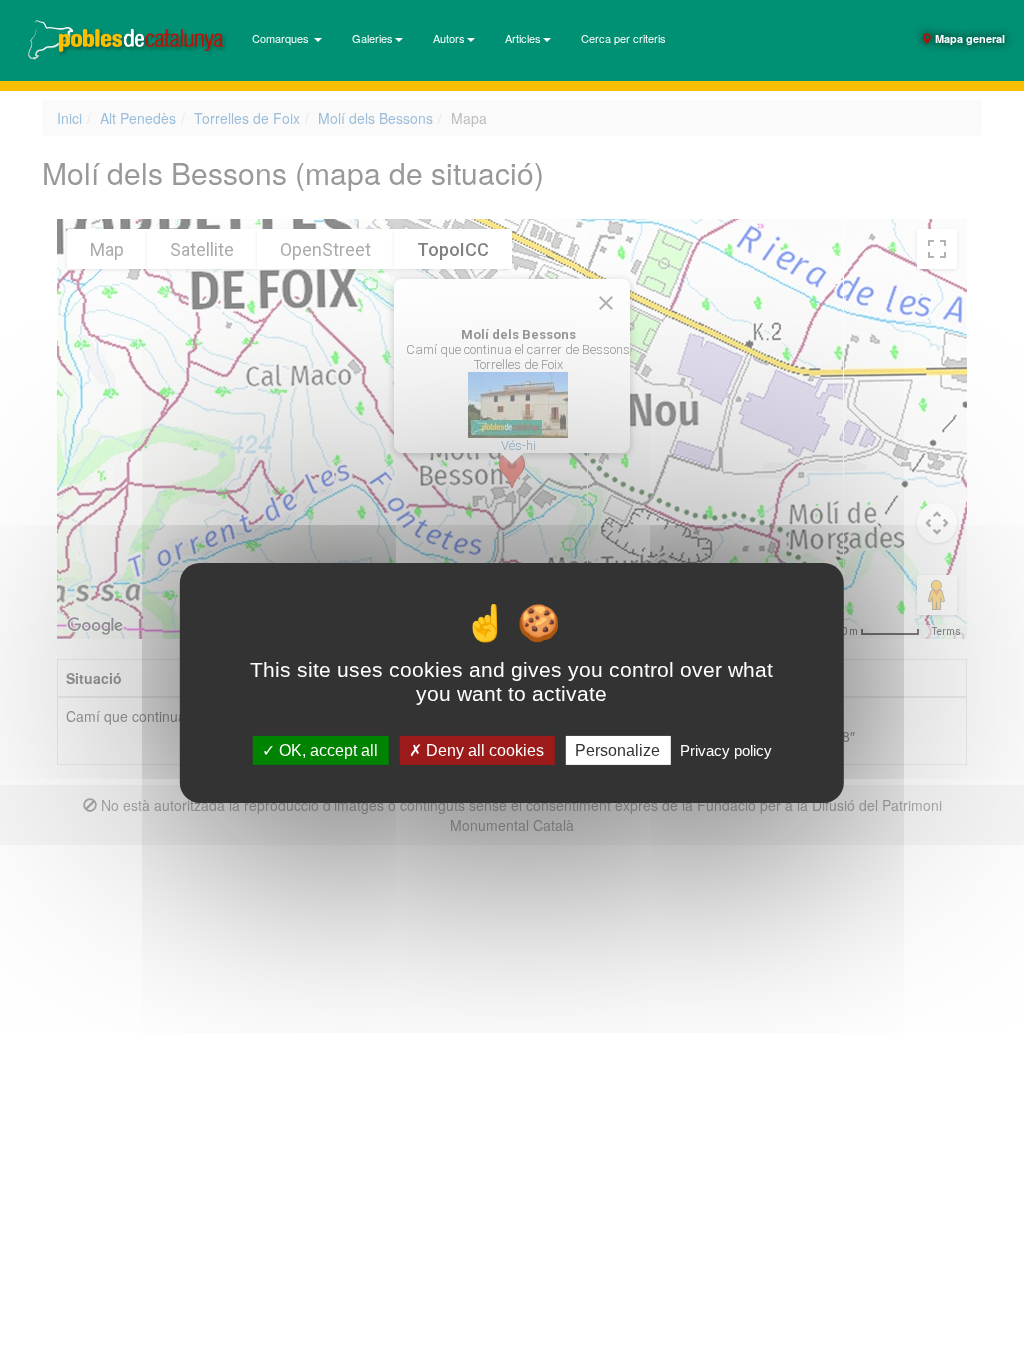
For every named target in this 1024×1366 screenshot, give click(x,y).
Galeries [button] (372, 38)
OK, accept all (326, 750)
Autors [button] (449, 38)
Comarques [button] (282, 38)
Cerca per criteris (623, 38)
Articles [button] (523, 38)
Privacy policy (726, 750)
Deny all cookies (483, 750)
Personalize (617, 750)
